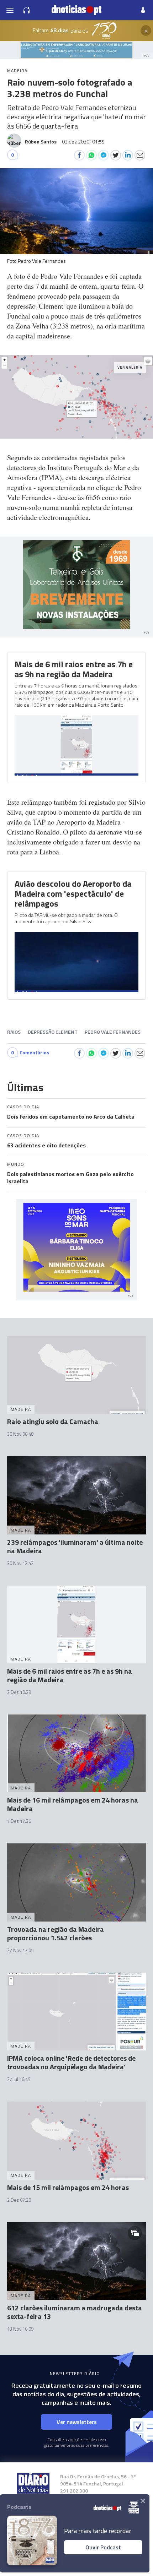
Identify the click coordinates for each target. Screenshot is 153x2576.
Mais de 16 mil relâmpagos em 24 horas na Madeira (73, 1804)
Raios (14, 1032)
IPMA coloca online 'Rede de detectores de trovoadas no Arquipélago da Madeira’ (71, 2062)
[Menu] (10, 10)
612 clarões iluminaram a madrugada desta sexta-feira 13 (75, 2312)
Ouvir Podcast (103, 2547)
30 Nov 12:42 (20, 1563)
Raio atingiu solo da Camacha (53, 1421)
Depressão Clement (53, 1032)
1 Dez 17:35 (19, 1821)
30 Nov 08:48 (20, 1434)
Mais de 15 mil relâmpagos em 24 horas (68, 2187)
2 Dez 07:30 (19, 2200)
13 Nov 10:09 (20, 2329)
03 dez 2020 (83, 142)
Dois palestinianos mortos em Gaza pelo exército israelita (70, 1178)
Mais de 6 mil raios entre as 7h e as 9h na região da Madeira (74, 669)
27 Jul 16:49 (19, 2079)
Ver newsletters (77, 2422)
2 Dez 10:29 (19, 1692)
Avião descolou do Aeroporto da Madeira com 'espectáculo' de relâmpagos (73, 893)
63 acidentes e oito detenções (46, 1145)
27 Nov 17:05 (20, 1950)
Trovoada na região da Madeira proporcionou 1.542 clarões (56, 1933)
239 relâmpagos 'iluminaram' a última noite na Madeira (75, 1546)
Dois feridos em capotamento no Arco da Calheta (71, 1116)
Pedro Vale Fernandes (113, 1032)
